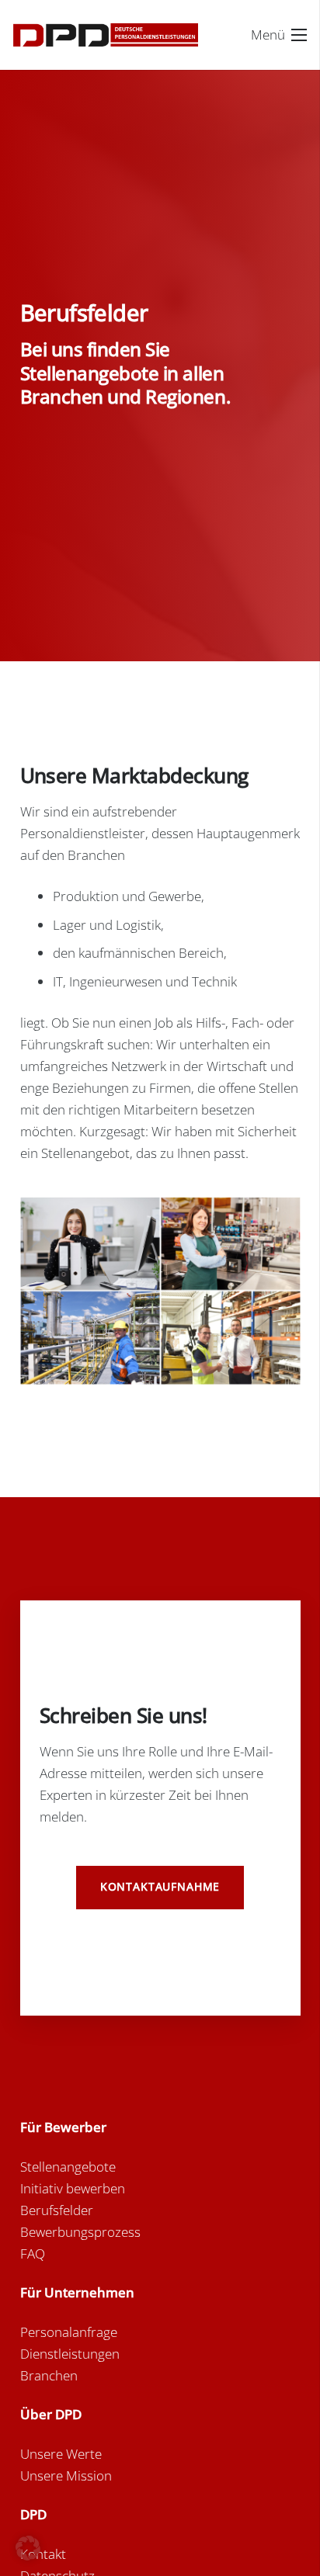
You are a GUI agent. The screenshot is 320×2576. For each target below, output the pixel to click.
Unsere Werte (61, 2454)
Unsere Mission (66, 2475)
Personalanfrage (69, 2332)
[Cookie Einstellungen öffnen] (28, 2555)
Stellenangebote (68, 2167)
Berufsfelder (57, 2210)
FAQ (33, 2254)
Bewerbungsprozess (80, 2232)
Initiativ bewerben (73, 2188)
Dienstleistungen (70, 2354)
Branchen (49, 2375)
